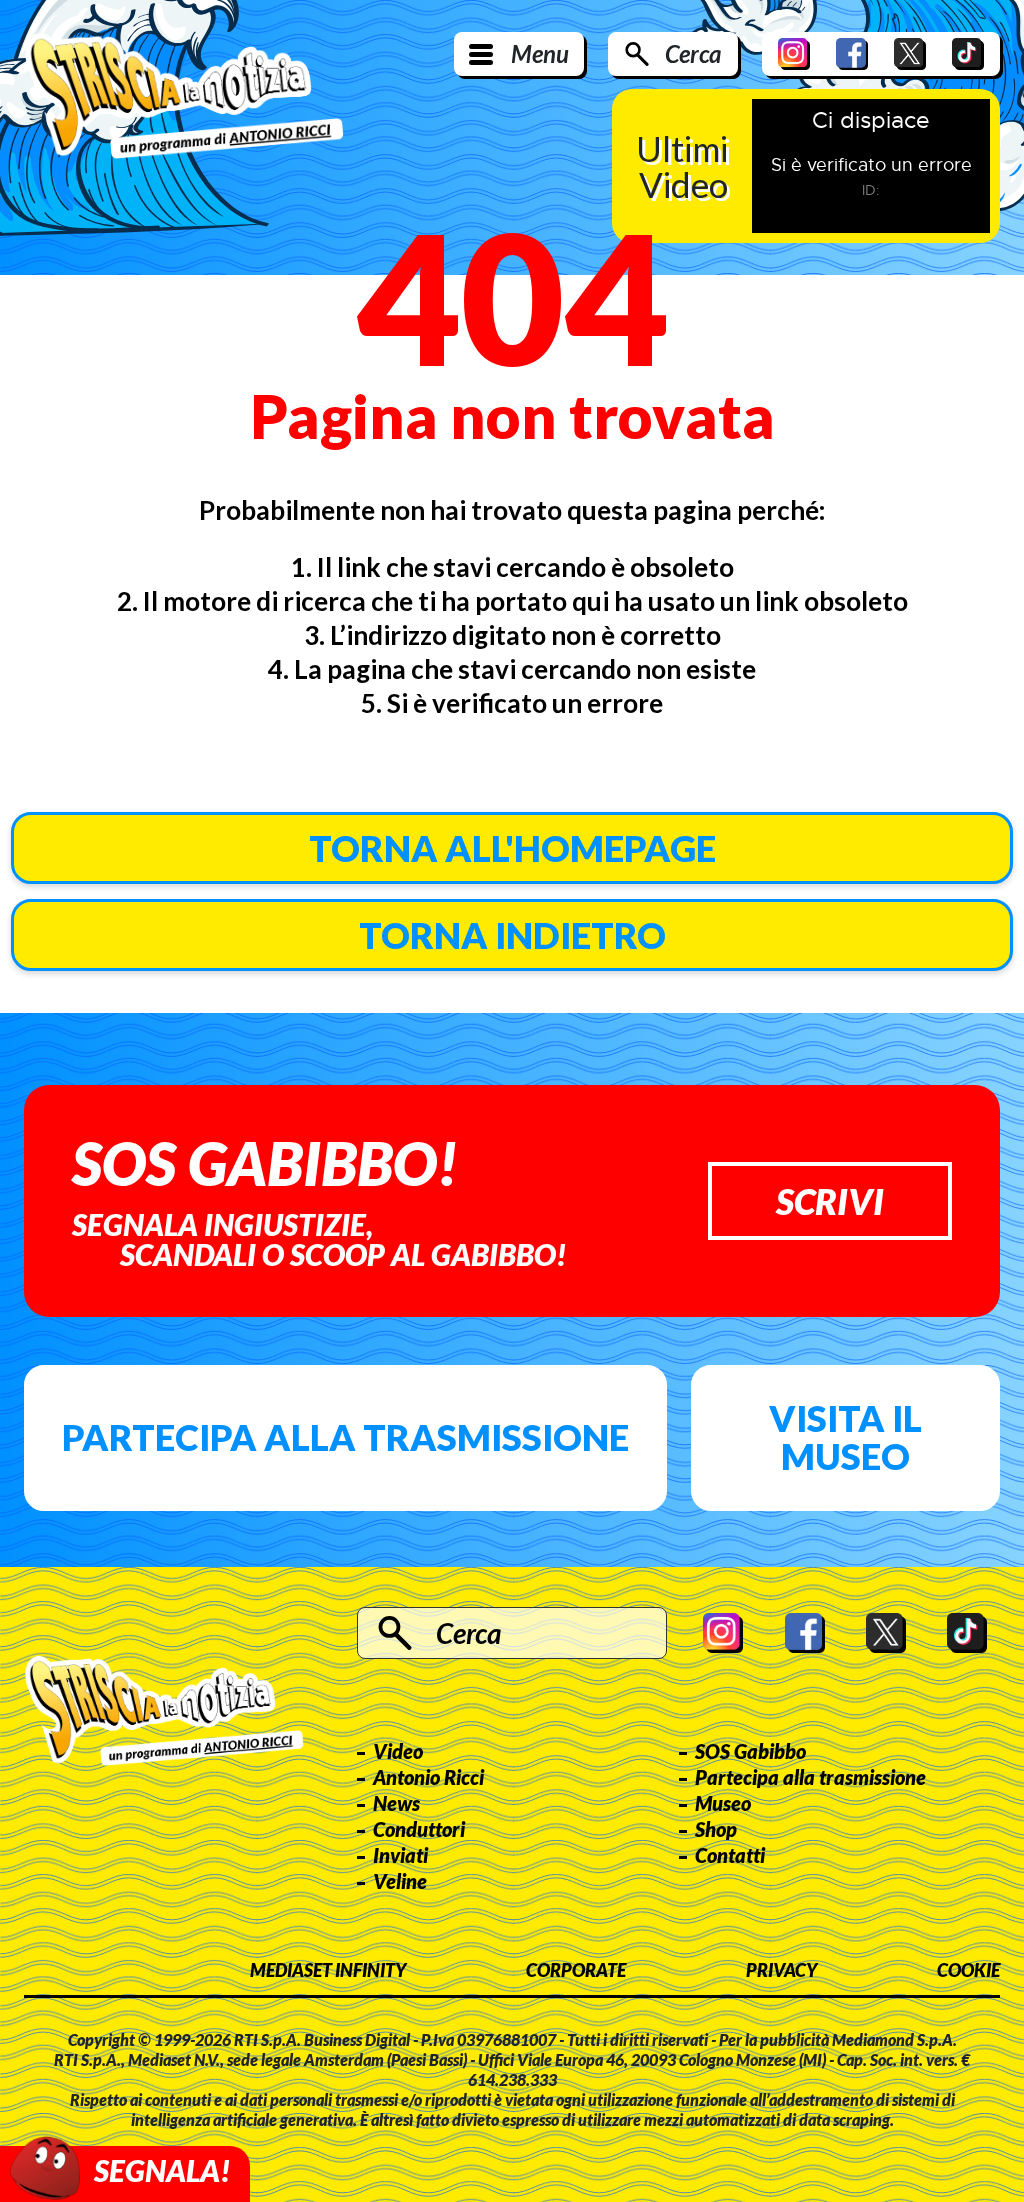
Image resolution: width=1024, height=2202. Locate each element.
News (396, 1803)
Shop (716, 1829)
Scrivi (830, 1201)
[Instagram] (794, 54)
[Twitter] (910, 54)
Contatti (730, 1855)
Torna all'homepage (512, 848)
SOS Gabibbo (750, 1751)
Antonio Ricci (428, 1777)
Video (398, 1751)
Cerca (693, 53)
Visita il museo (845, 1437)
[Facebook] (852, 54)
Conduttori (419, 1829)
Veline (400, 1881)
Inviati (400, 1855)
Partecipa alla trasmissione (345, 1437)
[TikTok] (968, 54)
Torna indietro (512, 935)
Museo (723, 1803)
